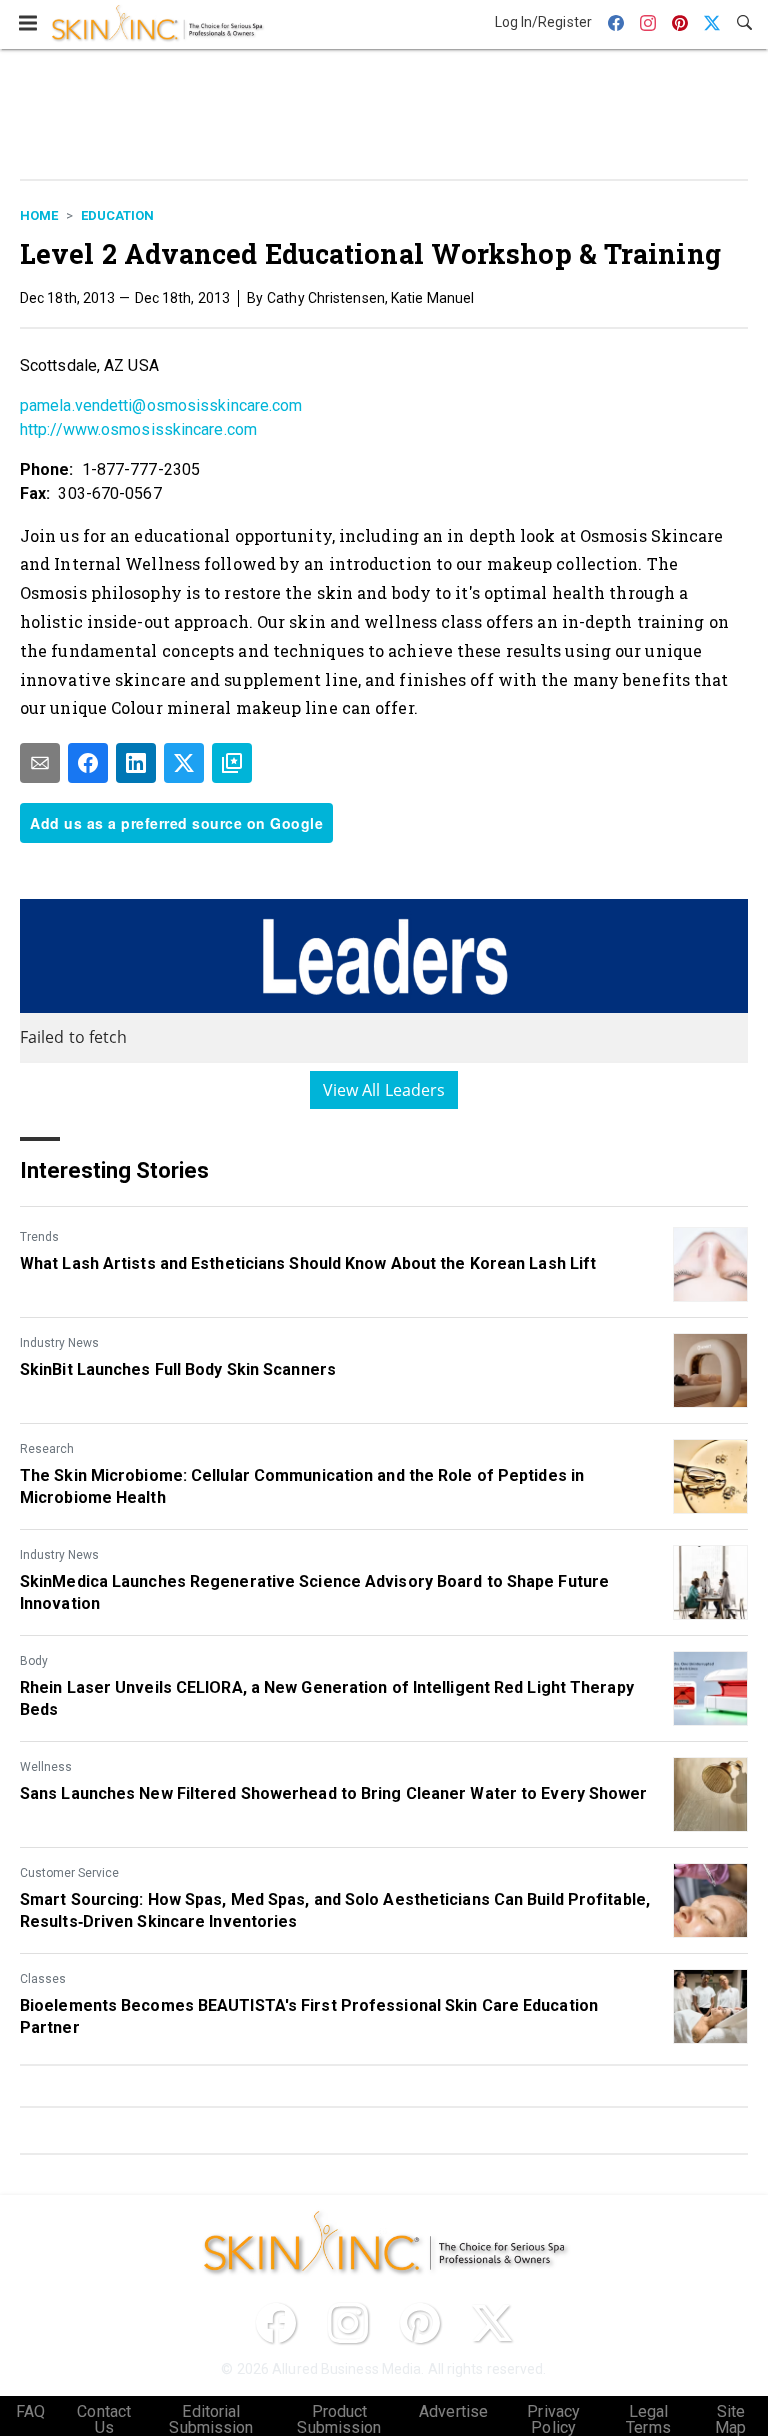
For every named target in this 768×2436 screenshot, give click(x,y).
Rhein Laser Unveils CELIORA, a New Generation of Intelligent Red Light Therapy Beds (327, 1698)
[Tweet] (184, 763)
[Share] (88, 763)
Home (39, 215)
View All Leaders (384, 1090)
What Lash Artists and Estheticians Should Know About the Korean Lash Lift (308, 1263)
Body (34, 1661)
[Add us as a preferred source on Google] (232, 763)
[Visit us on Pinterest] (420, 2323)
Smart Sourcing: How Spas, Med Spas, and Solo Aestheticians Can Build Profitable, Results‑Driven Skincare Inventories (335, 1910)
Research (47, 1449)
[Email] (40, 763)
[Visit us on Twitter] (492, 2323)
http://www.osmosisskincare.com (138, 429)
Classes (43, 1979)
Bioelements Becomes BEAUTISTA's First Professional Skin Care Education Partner (309, 2016)
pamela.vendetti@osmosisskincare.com (161, 405)
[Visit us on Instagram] (348, 2323)
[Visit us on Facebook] (276, 2323)
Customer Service (69, 1873)
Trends (39, 1237)
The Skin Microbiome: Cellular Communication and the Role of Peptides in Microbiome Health (302, 1486)
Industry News (59, 1343)
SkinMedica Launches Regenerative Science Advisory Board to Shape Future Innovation (314, 1592)
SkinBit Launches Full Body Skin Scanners (178, 1369)
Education (117, 215)
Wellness (46, 1767)
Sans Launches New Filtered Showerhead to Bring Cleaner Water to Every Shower (334, 1793)
